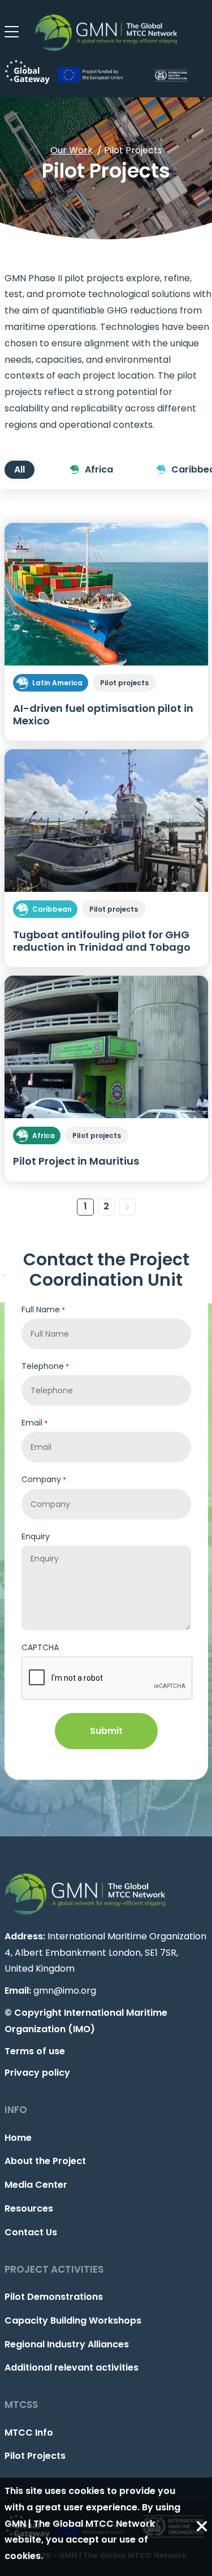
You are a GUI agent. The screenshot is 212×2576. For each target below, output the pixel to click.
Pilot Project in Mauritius (76, 1161)
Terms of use (35, 2051)
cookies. (24, 2556)
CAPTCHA (40, 1647)
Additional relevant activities (72, 2367)
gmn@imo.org (65, 1991)
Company (44, 1479)
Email (34, 1423)
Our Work (72, 150)
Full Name (43, 1310)
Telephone (45, 1366)
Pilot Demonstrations (54, 2297)
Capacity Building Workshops (73, 2320)
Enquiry (36, 1536)
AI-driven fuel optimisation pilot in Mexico (103, 714)
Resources (29, 2208)
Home (18, 2138)
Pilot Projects (35, 2456)
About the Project (45, 2161)
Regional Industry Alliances (67, 2344)
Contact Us (31, 2232)
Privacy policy (37, 2073)
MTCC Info (29, 2433)
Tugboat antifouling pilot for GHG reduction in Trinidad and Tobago (102, 941)
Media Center (36, 2185)
